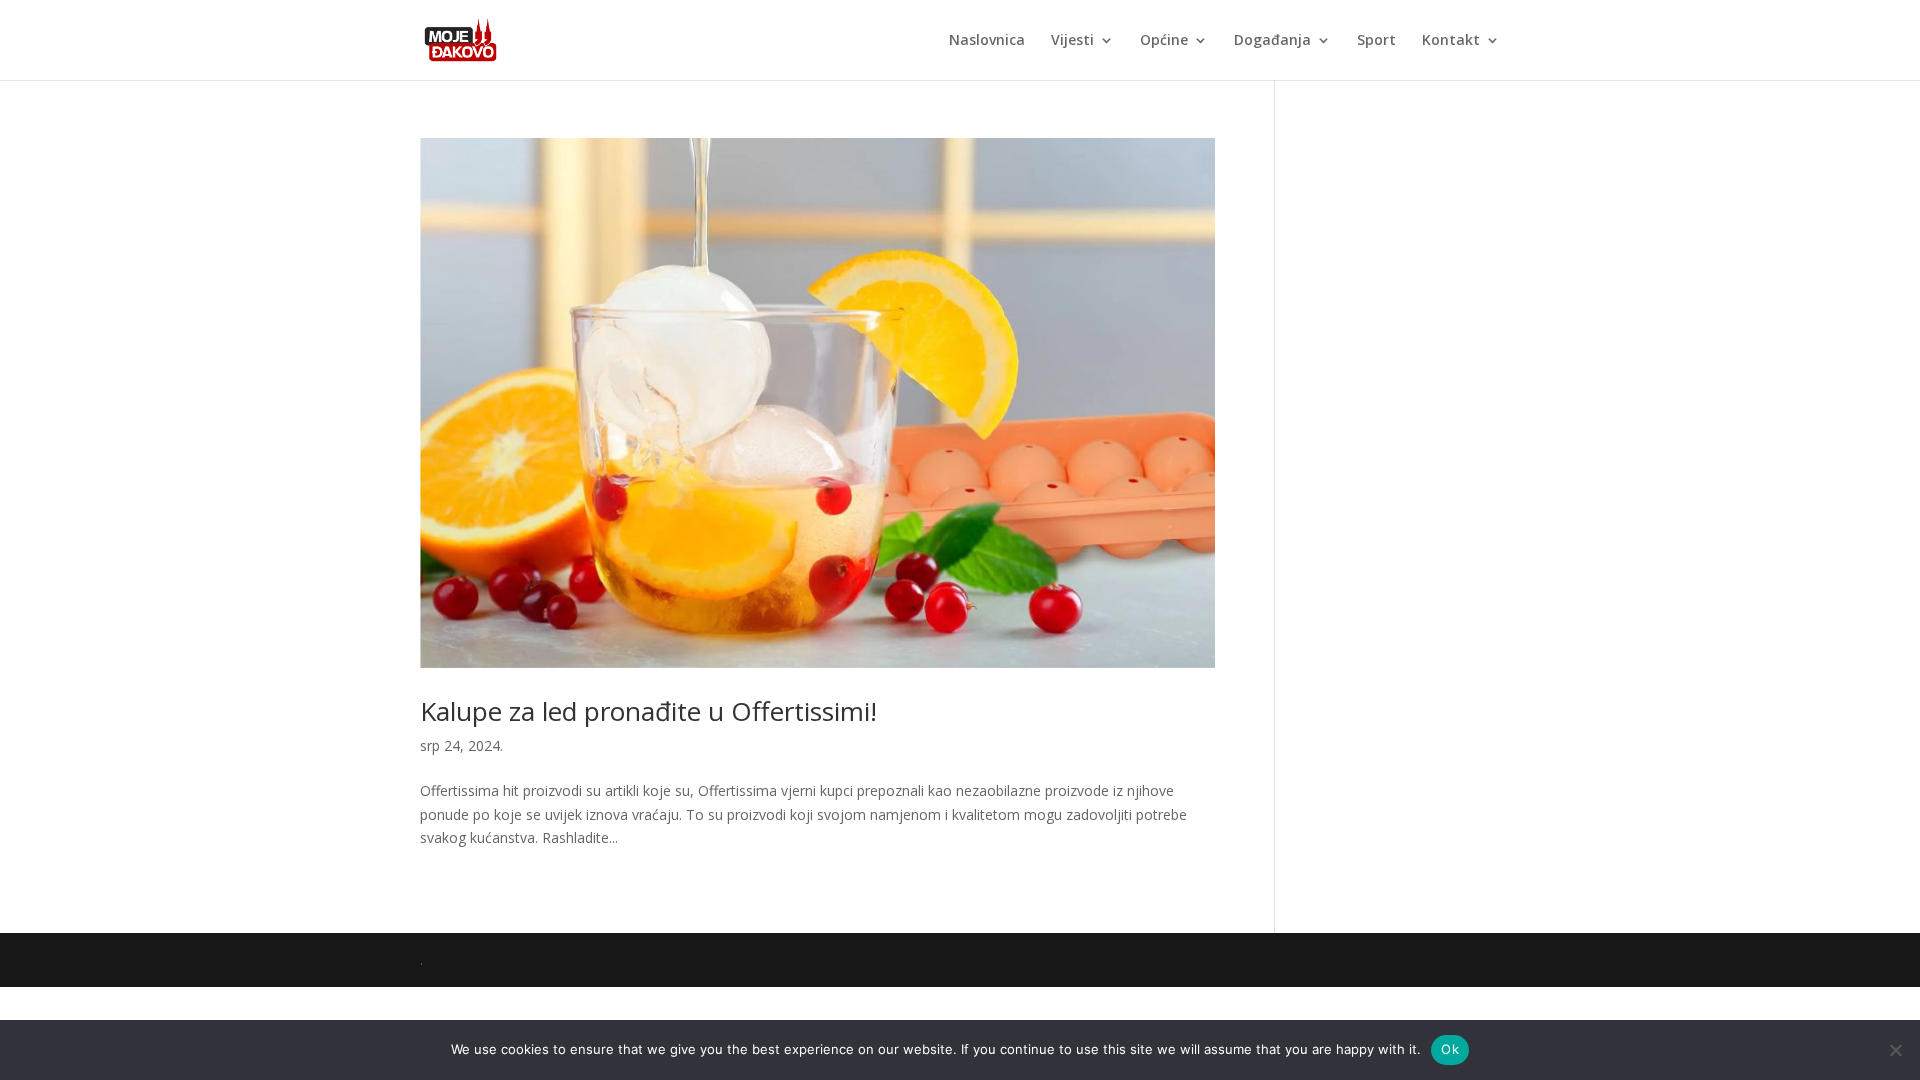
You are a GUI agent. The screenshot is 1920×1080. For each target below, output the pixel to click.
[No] (1895, 1050)
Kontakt (1451, 41)
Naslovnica (987, 41)
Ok (1450, 1049)
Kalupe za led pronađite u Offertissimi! (648, 711)
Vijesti (1072, 41)
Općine (1164, 41)
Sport (1376, 41)
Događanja (1272, 41)
